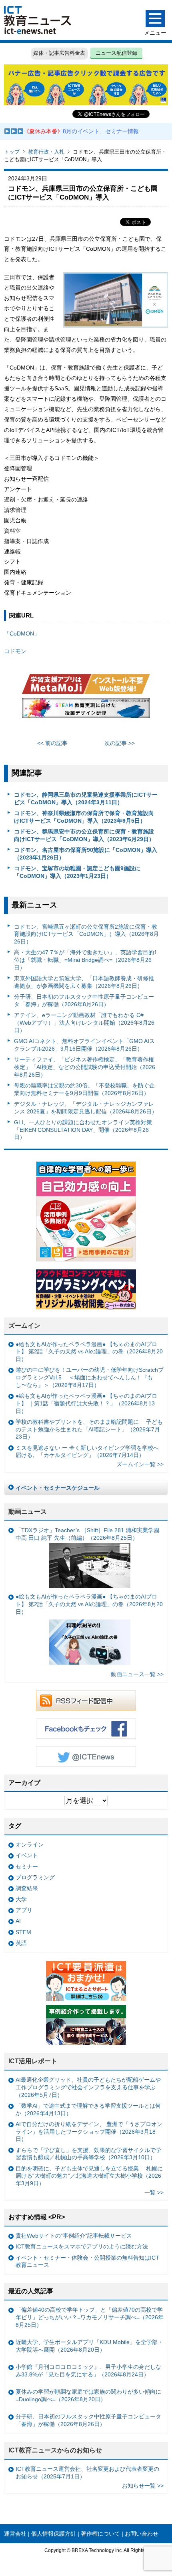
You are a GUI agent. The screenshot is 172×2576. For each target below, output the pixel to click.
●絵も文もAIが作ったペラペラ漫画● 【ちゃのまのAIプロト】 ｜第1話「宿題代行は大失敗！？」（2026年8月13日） (86, 1403)
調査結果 (27, 1888)
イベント (27, 1855)
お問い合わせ (142, 2534)
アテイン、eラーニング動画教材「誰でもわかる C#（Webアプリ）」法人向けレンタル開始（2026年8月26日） (84, 1022)
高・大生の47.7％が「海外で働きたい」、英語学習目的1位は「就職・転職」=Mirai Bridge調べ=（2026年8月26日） (86, 960)
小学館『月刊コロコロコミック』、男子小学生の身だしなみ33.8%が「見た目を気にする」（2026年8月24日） (88, 2371)
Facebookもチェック (86, 1729)
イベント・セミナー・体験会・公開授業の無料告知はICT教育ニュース (87, 2261)
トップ (12, 152)
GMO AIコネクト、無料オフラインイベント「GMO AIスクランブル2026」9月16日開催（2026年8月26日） (84, 1045)
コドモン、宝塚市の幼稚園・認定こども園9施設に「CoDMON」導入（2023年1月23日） (77, 872)
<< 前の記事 (52, 743)
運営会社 (15, 2534)
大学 (21, 1899)
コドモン (15, 651)
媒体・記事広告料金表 (59, 53)
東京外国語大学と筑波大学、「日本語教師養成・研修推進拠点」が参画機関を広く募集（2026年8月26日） (84, 982)
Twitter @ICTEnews (86, 1757)
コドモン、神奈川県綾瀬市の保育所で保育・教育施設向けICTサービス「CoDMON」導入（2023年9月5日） (84, 817)
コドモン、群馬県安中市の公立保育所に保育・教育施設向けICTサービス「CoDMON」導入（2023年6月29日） (84, 835)
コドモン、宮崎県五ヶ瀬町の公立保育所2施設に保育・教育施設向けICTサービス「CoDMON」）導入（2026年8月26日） (86, 934)
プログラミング (35, 1877)
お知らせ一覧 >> (143, 2486)
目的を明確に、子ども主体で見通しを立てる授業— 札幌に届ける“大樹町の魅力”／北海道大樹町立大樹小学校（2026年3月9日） (89, 2176)
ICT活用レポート (33, 2061)
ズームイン (24, 1326)
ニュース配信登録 (116, 53)
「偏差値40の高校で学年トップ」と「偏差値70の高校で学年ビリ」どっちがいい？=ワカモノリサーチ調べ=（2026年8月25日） (90, 2317)
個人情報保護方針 (54, 2534)
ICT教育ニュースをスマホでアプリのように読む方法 (82, 2246)
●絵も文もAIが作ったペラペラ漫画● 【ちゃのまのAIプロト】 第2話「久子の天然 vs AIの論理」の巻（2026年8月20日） (89, 1352)
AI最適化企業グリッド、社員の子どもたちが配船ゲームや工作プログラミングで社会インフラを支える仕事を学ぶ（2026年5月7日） (88, 2087)
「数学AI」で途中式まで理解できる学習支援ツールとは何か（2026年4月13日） (88, 2109)
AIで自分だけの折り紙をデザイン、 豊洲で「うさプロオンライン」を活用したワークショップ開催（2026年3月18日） (89, 2131)
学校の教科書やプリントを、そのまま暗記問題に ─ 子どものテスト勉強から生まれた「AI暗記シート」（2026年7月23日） (89, 1429)
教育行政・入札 (46, 152)
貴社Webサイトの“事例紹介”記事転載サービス (74, 2236)
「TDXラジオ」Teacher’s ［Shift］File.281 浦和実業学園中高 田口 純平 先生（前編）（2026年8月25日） (87, 1534)
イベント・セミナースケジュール (58, 1488)
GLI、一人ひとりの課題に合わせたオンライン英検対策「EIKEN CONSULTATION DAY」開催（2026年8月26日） (83, 1130)
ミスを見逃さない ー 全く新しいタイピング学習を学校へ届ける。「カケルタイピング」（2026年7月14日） (87, 1452)
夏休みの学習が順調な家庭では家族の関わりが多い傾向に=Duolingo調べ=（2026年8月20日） (88, 2395)
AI (18, 1921)
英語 (21, 1943)
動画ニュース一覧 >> (137, 1674)
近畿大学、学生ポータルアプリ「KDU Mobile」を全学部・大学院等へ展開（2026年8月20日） (89, 2346)
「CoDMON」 (22, 634)
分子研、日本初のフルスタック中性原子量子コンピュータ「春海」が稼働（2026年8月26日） (84, 1000)
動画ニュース (28, 1512)
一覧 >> (154, 2192)
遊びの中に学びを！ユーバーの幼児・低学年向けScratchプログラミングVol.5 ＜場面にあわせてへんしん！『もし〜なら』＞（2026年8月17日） (90, 1377)
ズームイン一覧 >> (140, 1464)
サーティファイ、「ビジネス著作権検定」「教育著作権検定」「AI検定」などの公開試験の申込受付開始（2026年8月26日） (85, 1067)
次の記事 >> (120, 743)
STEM (23, 1932)
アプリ (24, 1910)
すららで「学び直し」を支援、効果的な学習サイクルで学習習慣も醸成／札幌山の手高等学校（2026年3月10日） (88, 2154)
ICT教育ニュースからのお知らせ (55, 2450)
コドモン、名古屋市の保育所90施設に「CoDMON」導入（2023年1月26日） (86, 854)
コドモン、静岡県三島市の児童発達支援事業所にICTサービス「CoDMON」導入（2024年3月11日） (86, 798)
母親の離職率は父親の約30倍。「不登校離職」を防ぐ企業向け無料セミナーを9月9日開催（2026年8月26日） (84, 1089)
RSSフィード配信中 (86, 1701)
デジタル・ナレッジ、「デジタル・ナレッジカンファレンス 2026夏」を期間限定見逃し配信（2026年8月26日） (86, 1108)
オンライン (30, 1845)
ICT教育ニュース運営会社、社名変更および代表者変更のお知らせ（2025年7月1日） (87, 2473)
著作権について (100, 2534)
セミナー (27, 1867)
